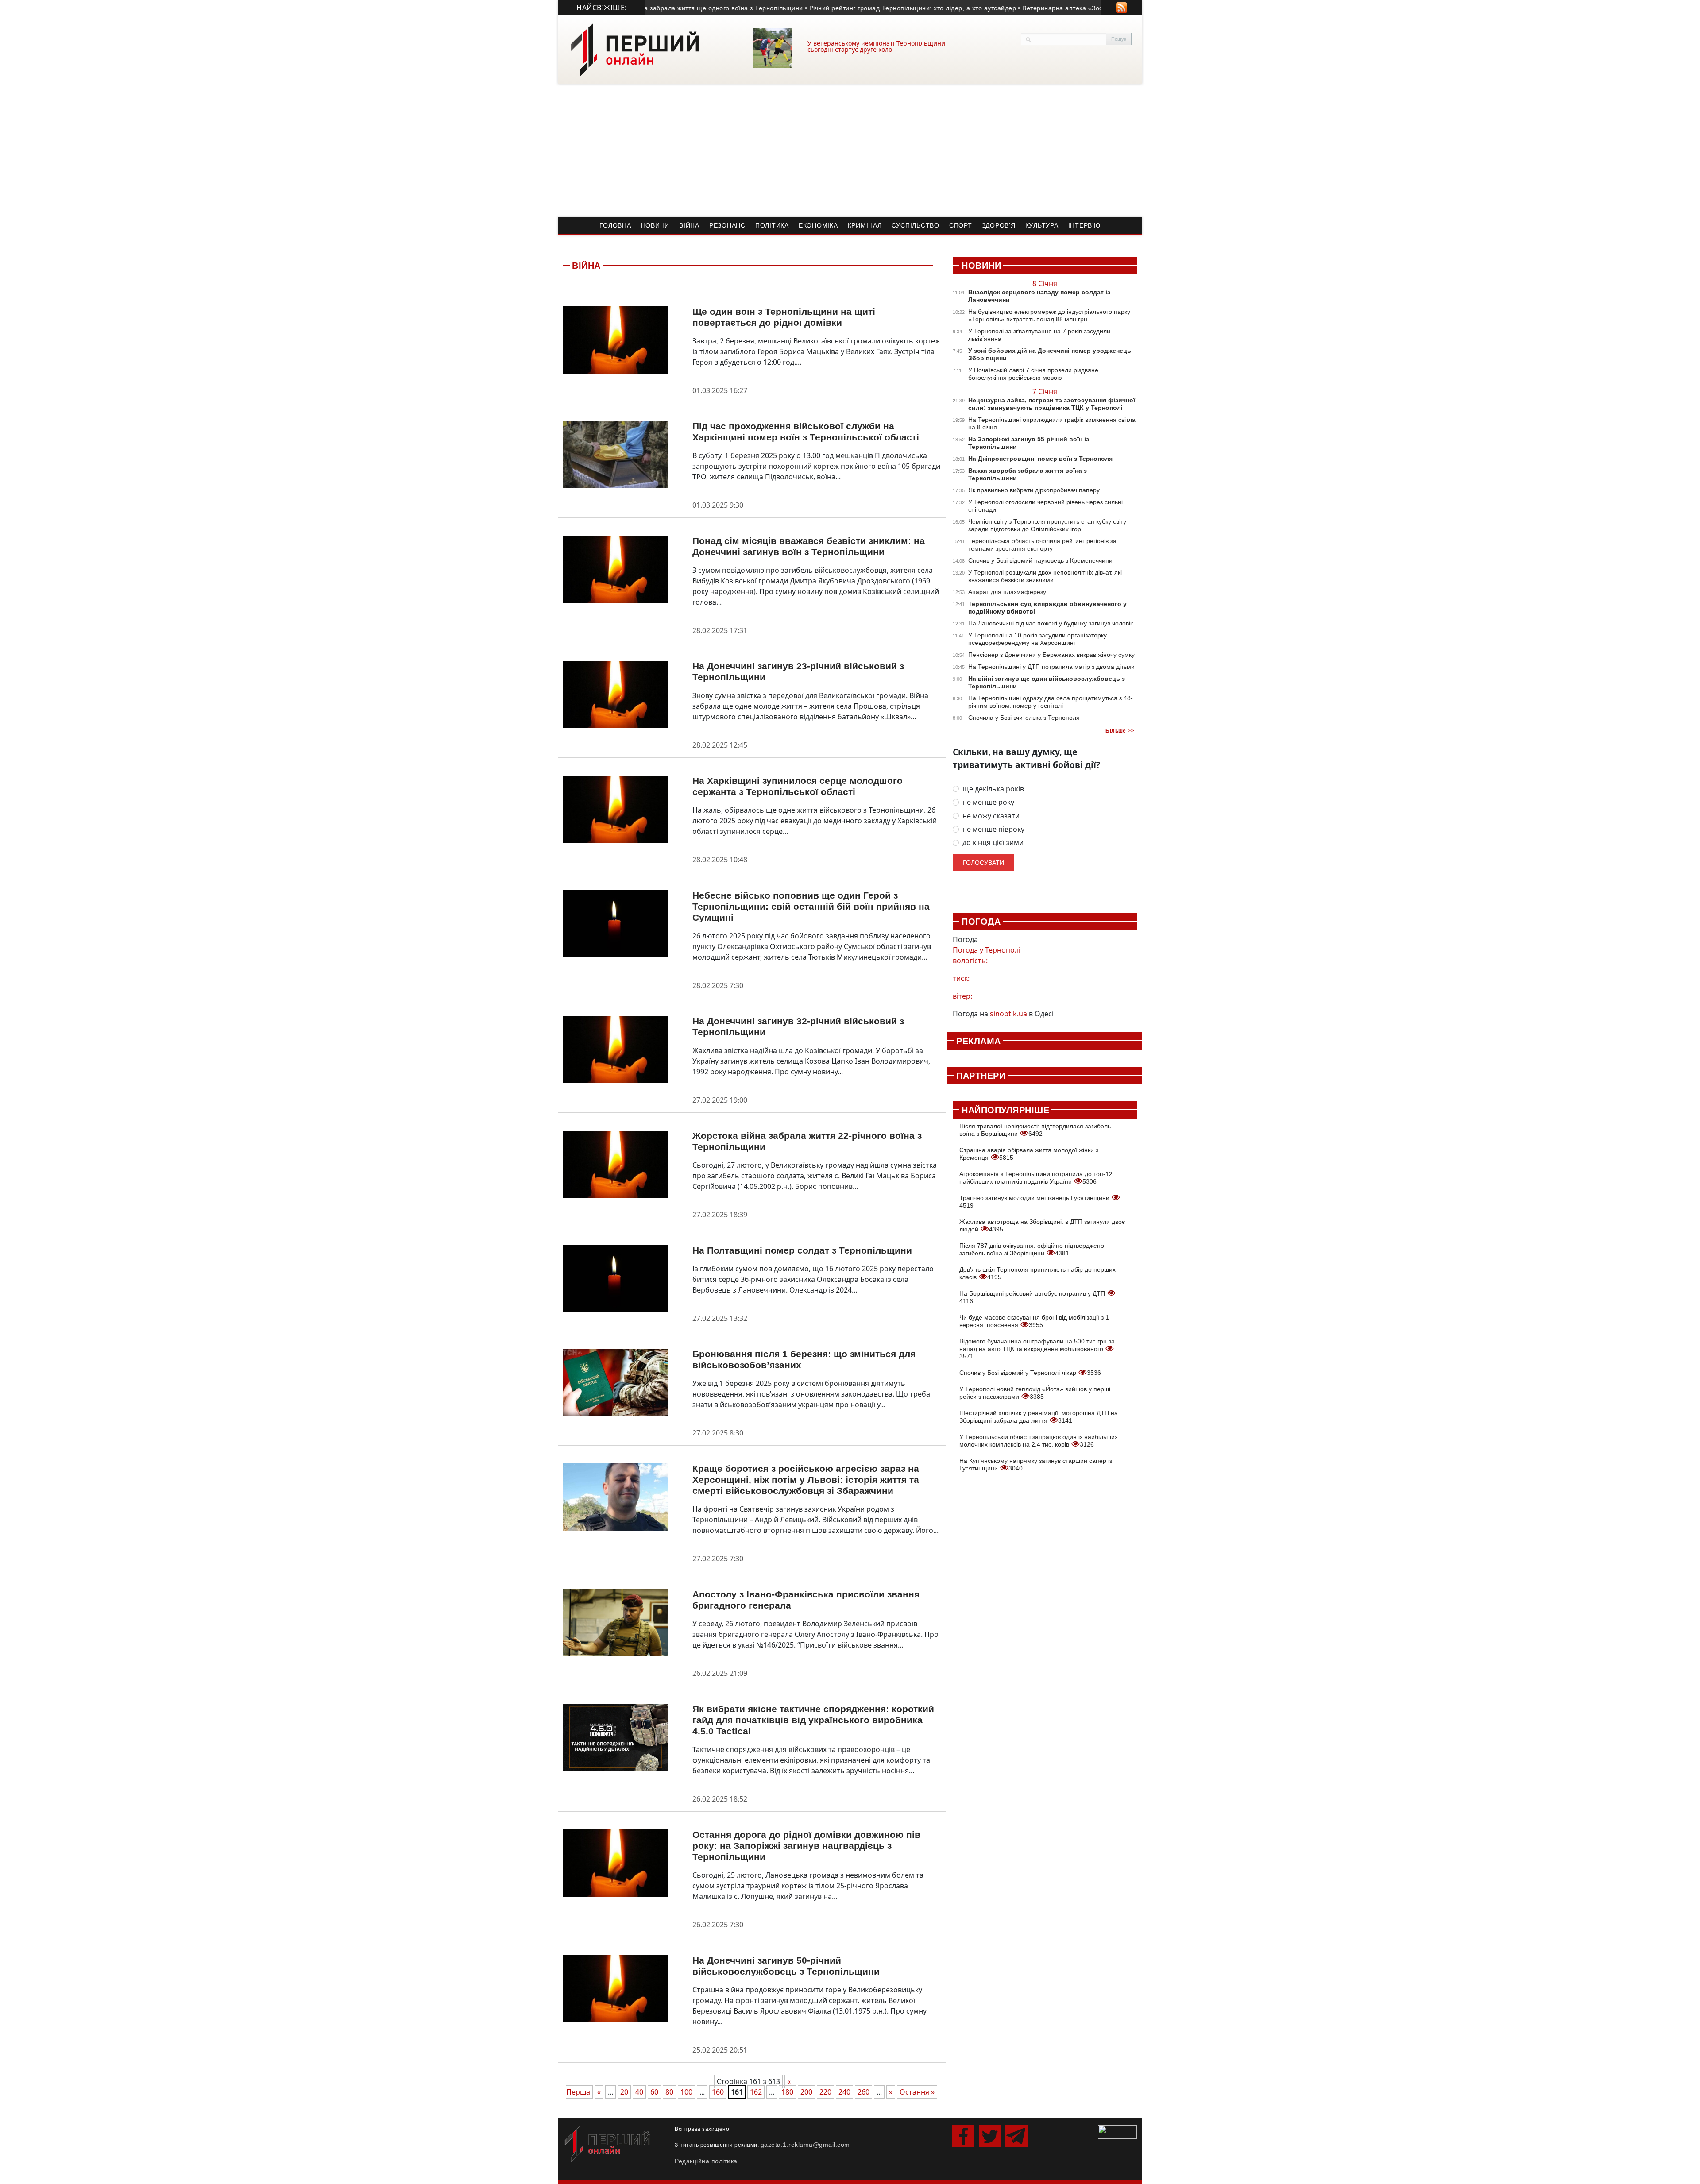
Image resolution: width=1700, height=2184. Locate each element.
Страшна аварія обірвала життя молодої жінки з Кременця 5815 (1029, 1154)
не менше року (988, 802)
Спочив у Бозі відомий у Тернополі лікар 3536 (1030, 1373)
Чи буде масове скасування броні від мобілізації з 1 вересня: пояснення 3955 (1034, 1321)
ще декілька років (993, 789)
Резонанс (727, 225)
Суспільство (916, 225)
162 (756, 2092)
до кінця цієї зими (993, 843)
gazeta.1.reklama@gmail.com (805, 2145)
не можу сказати (991, 816)
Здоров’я (999, 225)
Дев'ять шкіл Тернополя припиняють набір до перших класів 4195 (1037, 1273)
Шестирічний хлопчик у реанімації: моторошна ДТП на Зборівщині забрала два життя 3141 (1039, 1417)
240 (844, 2092)
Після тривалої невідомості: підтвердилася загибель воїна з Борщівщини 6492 (1035, 1130)
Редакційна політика (706, 2161)
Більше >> (1120, 731)
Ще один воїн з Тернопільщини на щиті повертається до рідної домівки (784, 317)
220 (825, 2092)
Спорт (961, 225)
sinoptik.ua (1008, 1014)
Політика (772, 225)
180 (787, 2092)
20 (624, 2092)
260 (864, 2092)
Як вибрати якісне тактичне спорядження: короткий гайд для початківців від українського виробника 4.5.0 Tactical (813, 1720)
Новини (655, 225)
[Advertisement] (850, 150)
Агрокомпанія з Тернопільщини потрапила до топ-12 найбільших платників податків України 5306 (1036, 1178)
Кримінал (865, 225)
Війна (689, 225)
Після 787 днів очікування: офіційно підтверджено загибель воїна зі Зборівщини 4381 (1032, 1249)
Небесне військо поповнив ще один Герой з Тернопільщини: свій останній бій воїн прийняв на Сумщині (811, 906)
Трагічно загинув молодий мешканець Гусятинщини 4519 (1035, 1202)
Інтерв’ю (1084, 225)
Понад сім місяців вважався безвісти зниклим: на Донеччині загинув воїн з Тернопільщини (809, 546)
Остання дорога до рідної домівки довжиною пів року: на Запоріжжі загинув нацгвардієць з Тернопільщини (806, 1846)
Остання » (917, 2092)
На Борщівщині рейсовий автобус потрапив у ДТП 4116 (1033, 1297)
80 (669, 2092)
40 (639, 2092)
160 (718, 2092)
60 (654, 2092)
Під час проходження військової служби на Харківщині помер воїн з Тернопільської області (806, 432)
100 (686, 2092)
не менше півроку (993, 829)
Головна (615, 225)
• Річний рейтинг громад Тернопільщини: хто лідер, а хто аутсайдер (853, 8)
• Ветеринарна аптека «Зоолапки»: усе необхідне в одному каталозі (1066, 8)
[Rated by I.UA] (1117, 2131)
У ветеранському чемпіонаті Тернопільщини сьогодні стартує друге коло (876, 46)
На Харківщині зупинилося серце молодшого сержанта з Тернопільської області (798, 786)
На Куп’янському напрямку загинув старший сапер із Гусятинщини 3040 (1036, 1464)
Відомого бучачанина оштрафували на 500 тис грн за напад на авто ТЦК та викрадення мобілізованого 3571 (1037, 1349)
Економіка (818, 225)
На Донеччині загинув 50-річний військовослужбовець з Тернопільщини (786, 1966)
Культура (1042, 225)
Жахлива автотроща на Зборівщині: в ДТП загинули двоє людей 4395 (1042, 1225)
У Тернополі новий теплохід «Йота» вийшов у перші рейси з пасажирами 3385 (1035, 1393)
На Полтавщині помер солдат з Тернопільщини (802, 1250)
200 (806, 2092)
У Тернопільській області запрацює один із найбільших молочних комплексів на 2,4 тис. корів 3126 (1039, 1441)
